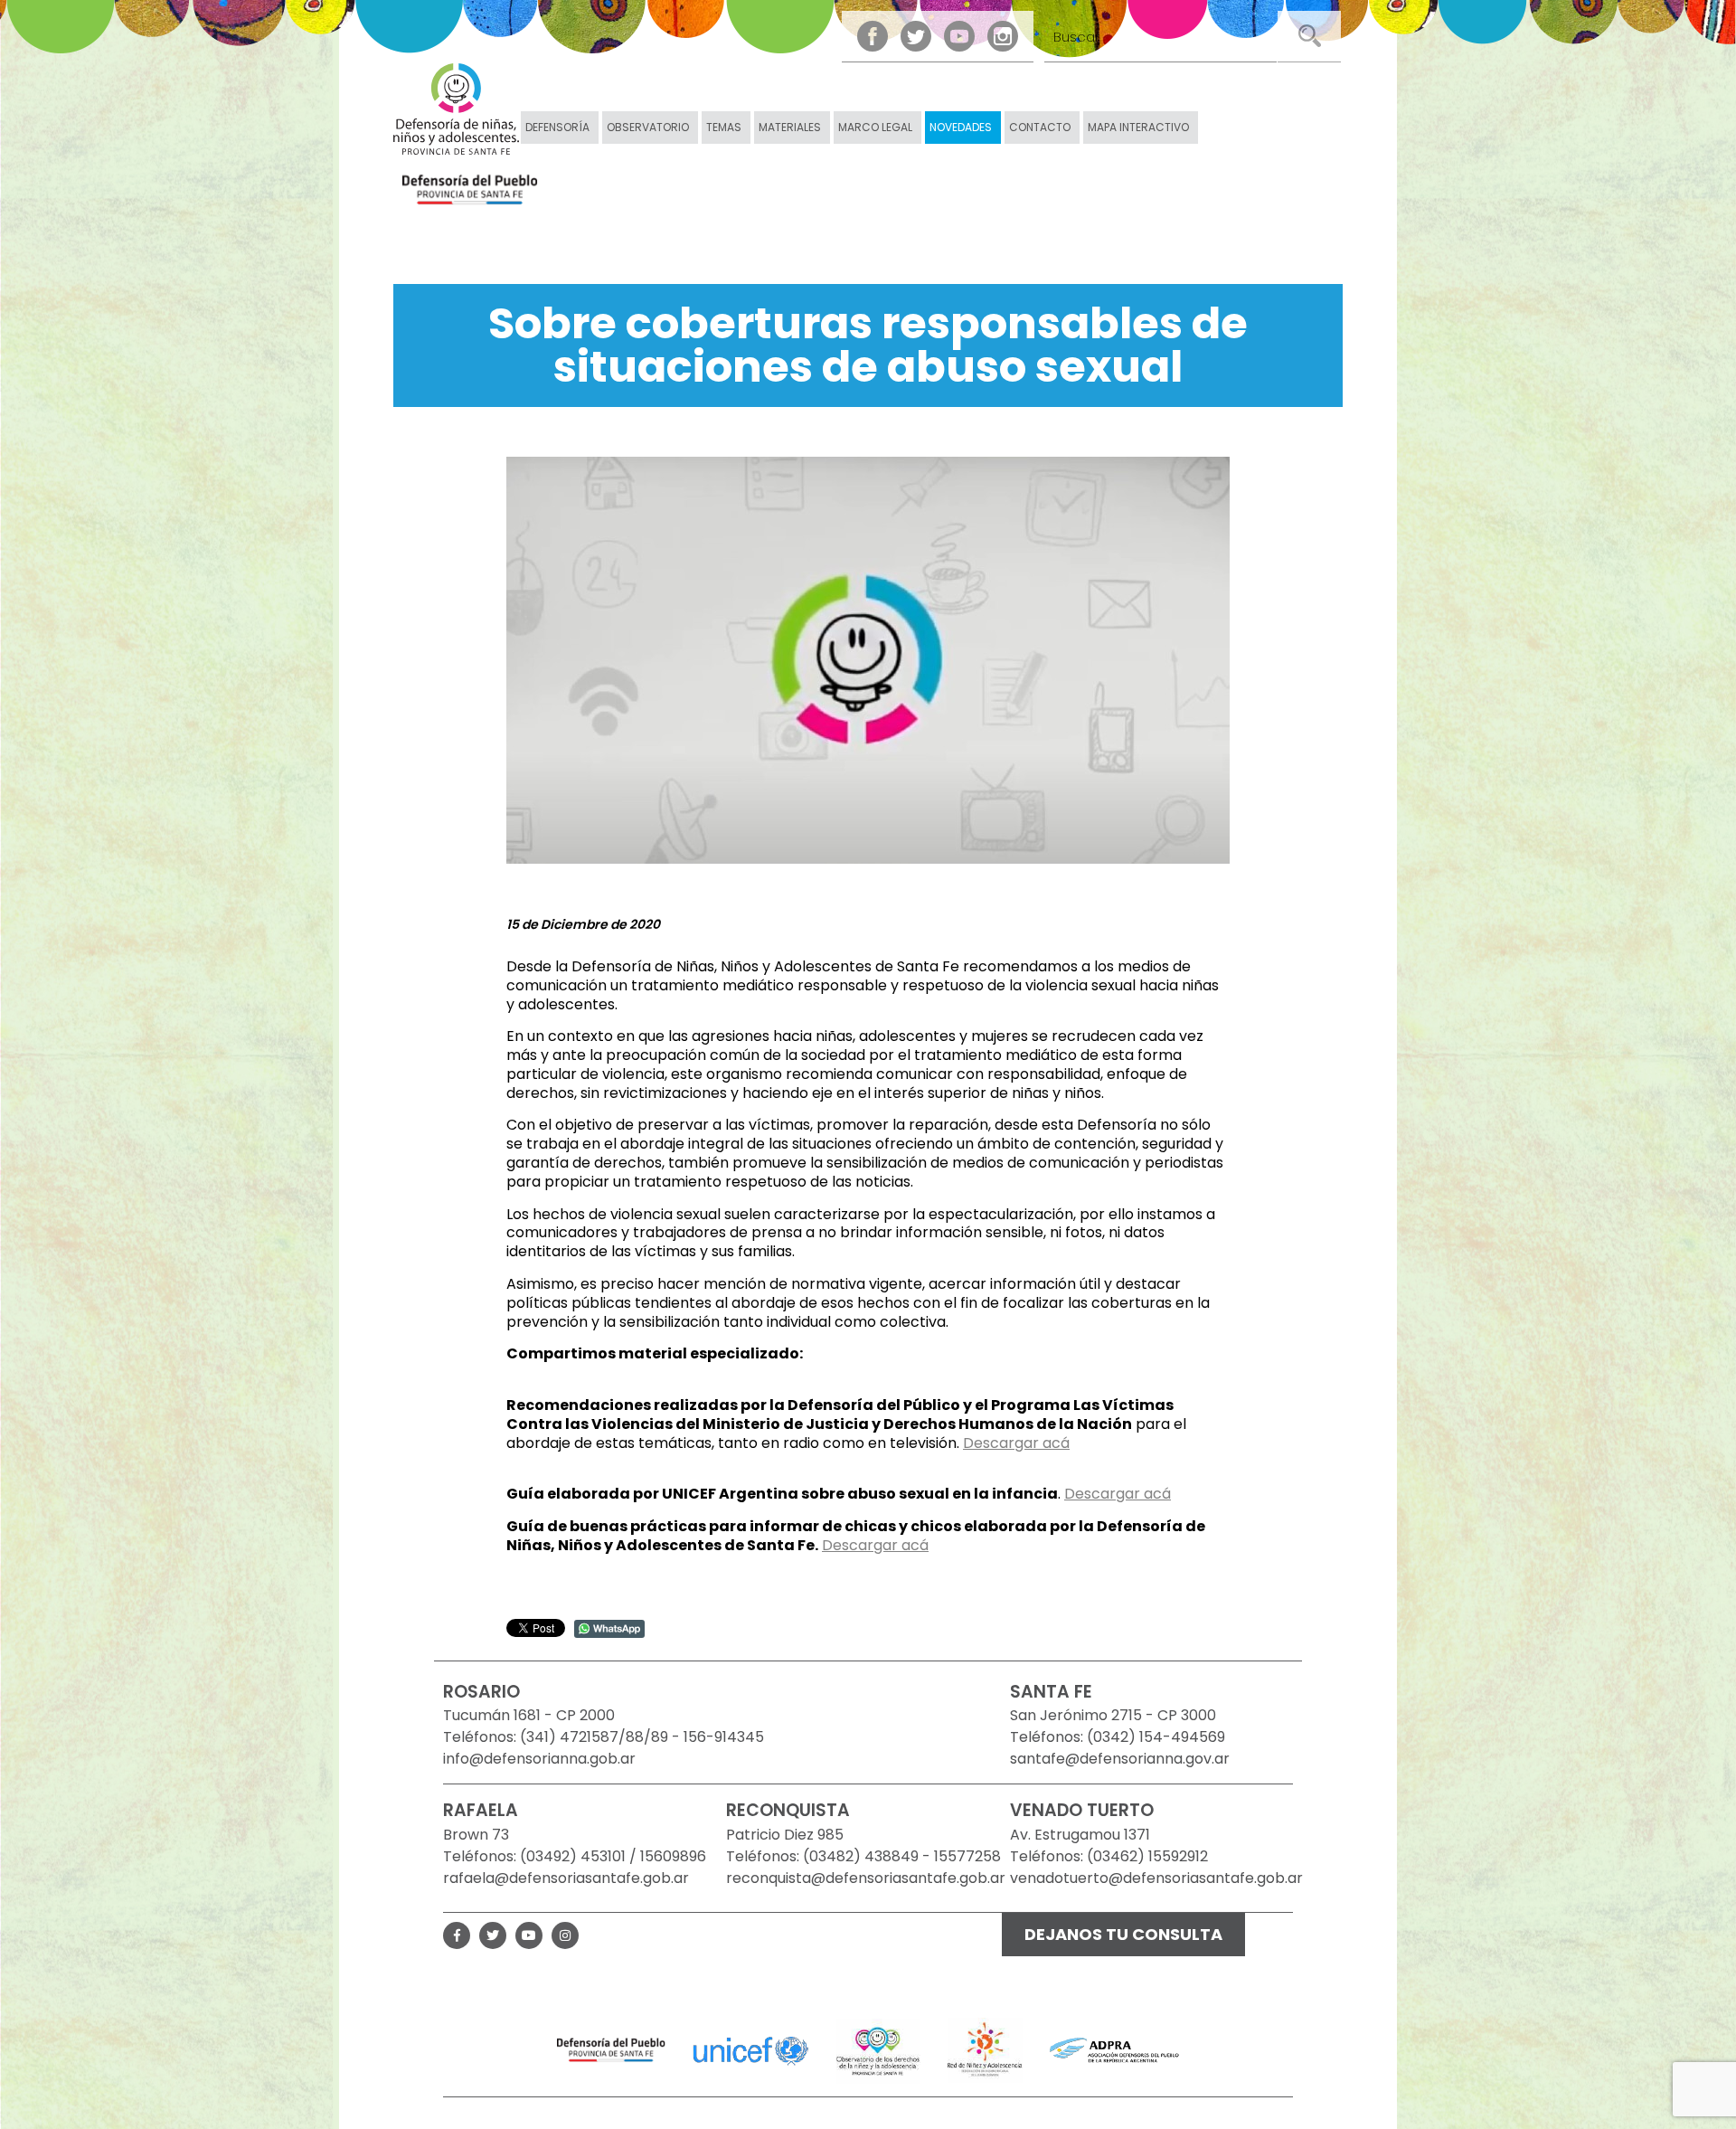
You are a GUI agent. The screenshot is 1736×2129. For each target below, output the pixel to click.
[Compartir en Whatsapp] (609, 1627)
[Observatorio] (878, 2049)
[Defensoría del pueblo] (611, 2049)
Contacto (1040, 127)
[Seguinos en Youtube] (959, 36)
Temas (724, 127)
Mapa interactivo (1138, 127)
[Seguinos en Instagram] (1003, 36)
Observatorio (648, 127)
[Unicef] (751, 2049)
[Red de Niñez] (985, 2049)
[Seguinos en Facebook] (873, 36)
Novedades (961, 127)
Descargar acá (1016, 1443)
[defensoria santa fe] (470, 191)
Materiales (790, 127)
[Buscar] (1309, 36)
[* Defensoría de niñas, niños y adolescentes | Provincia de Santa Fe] (456, 109)
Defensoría (557, 127)
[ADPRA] (1114, 2049)
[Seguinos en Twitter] (916, 36)
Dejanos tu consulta (1123, 1934)
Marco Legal (875, 127)
